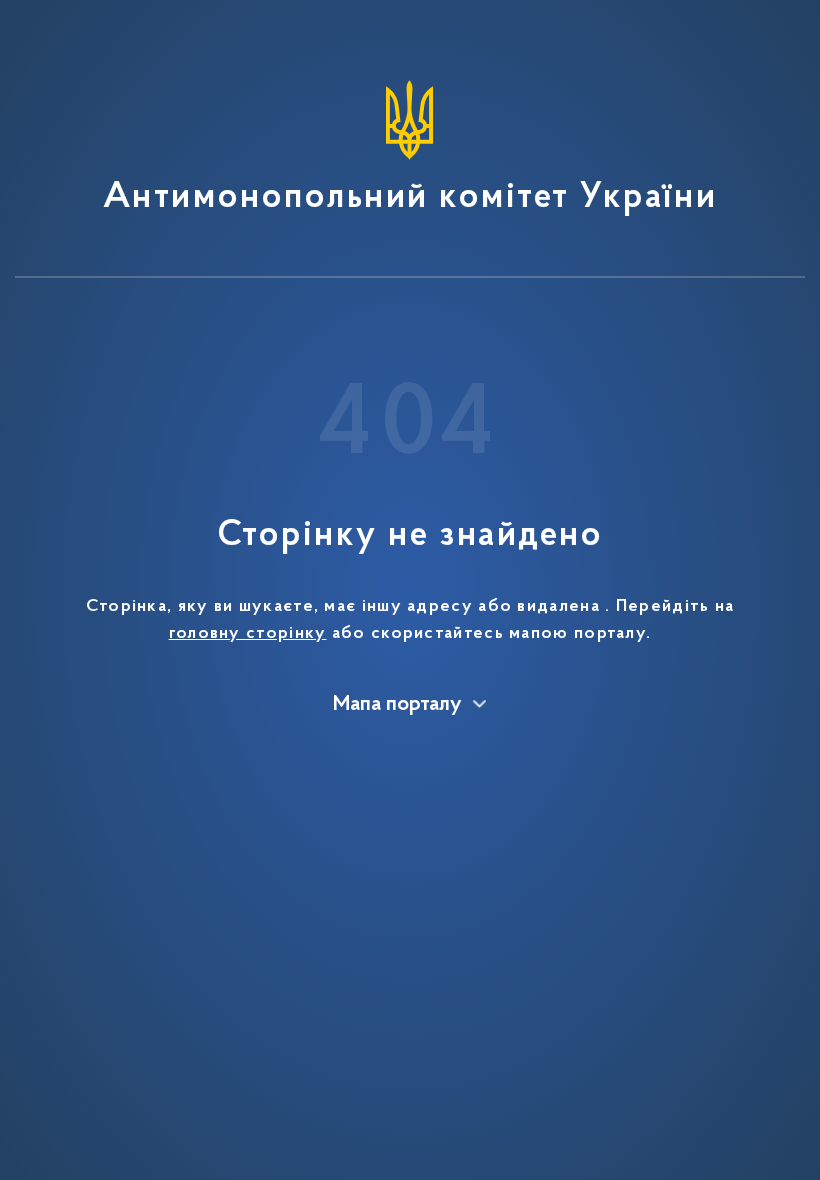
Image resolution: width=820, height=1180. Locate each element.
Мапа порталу (397, 705)
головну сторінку (248, 634)
